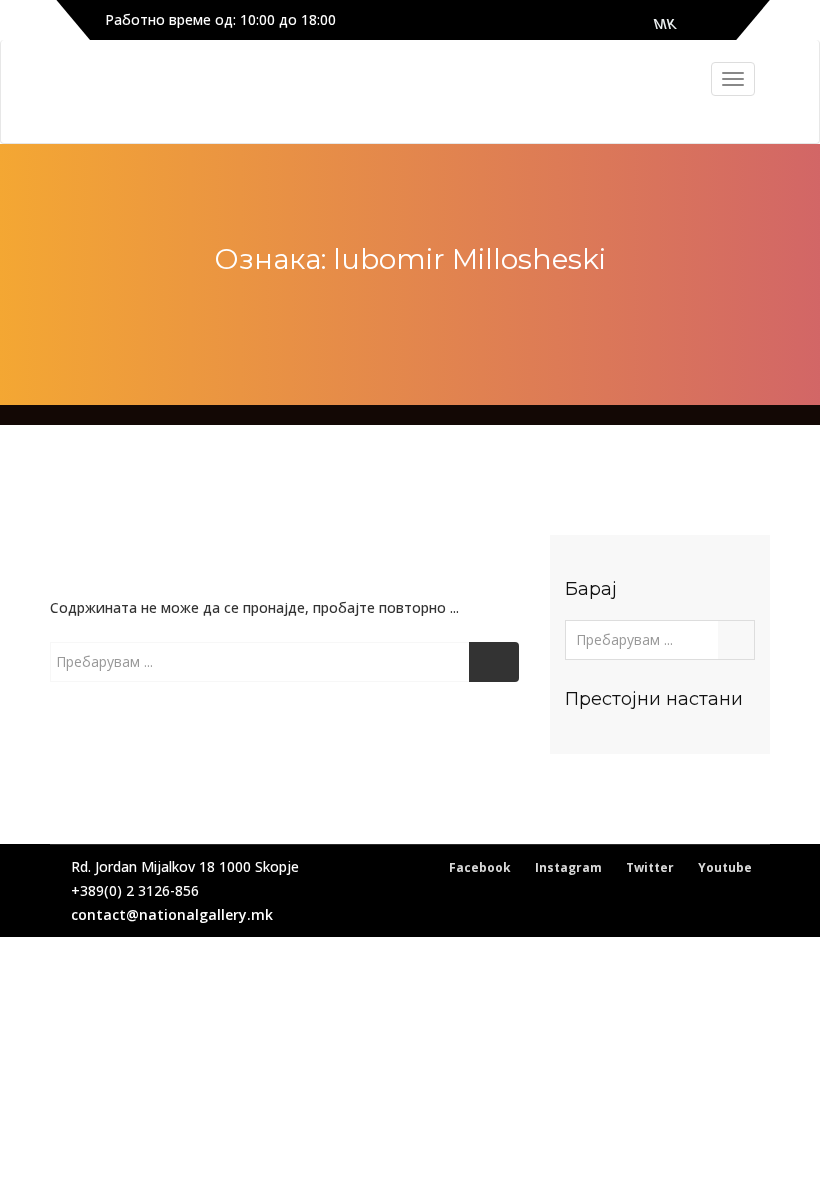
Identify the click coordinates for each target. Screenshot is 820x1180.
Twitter (650, 867)
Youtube (725, 867)
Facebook (480, 867)
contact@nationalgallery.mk (172, 914)
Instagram (568, 867)
